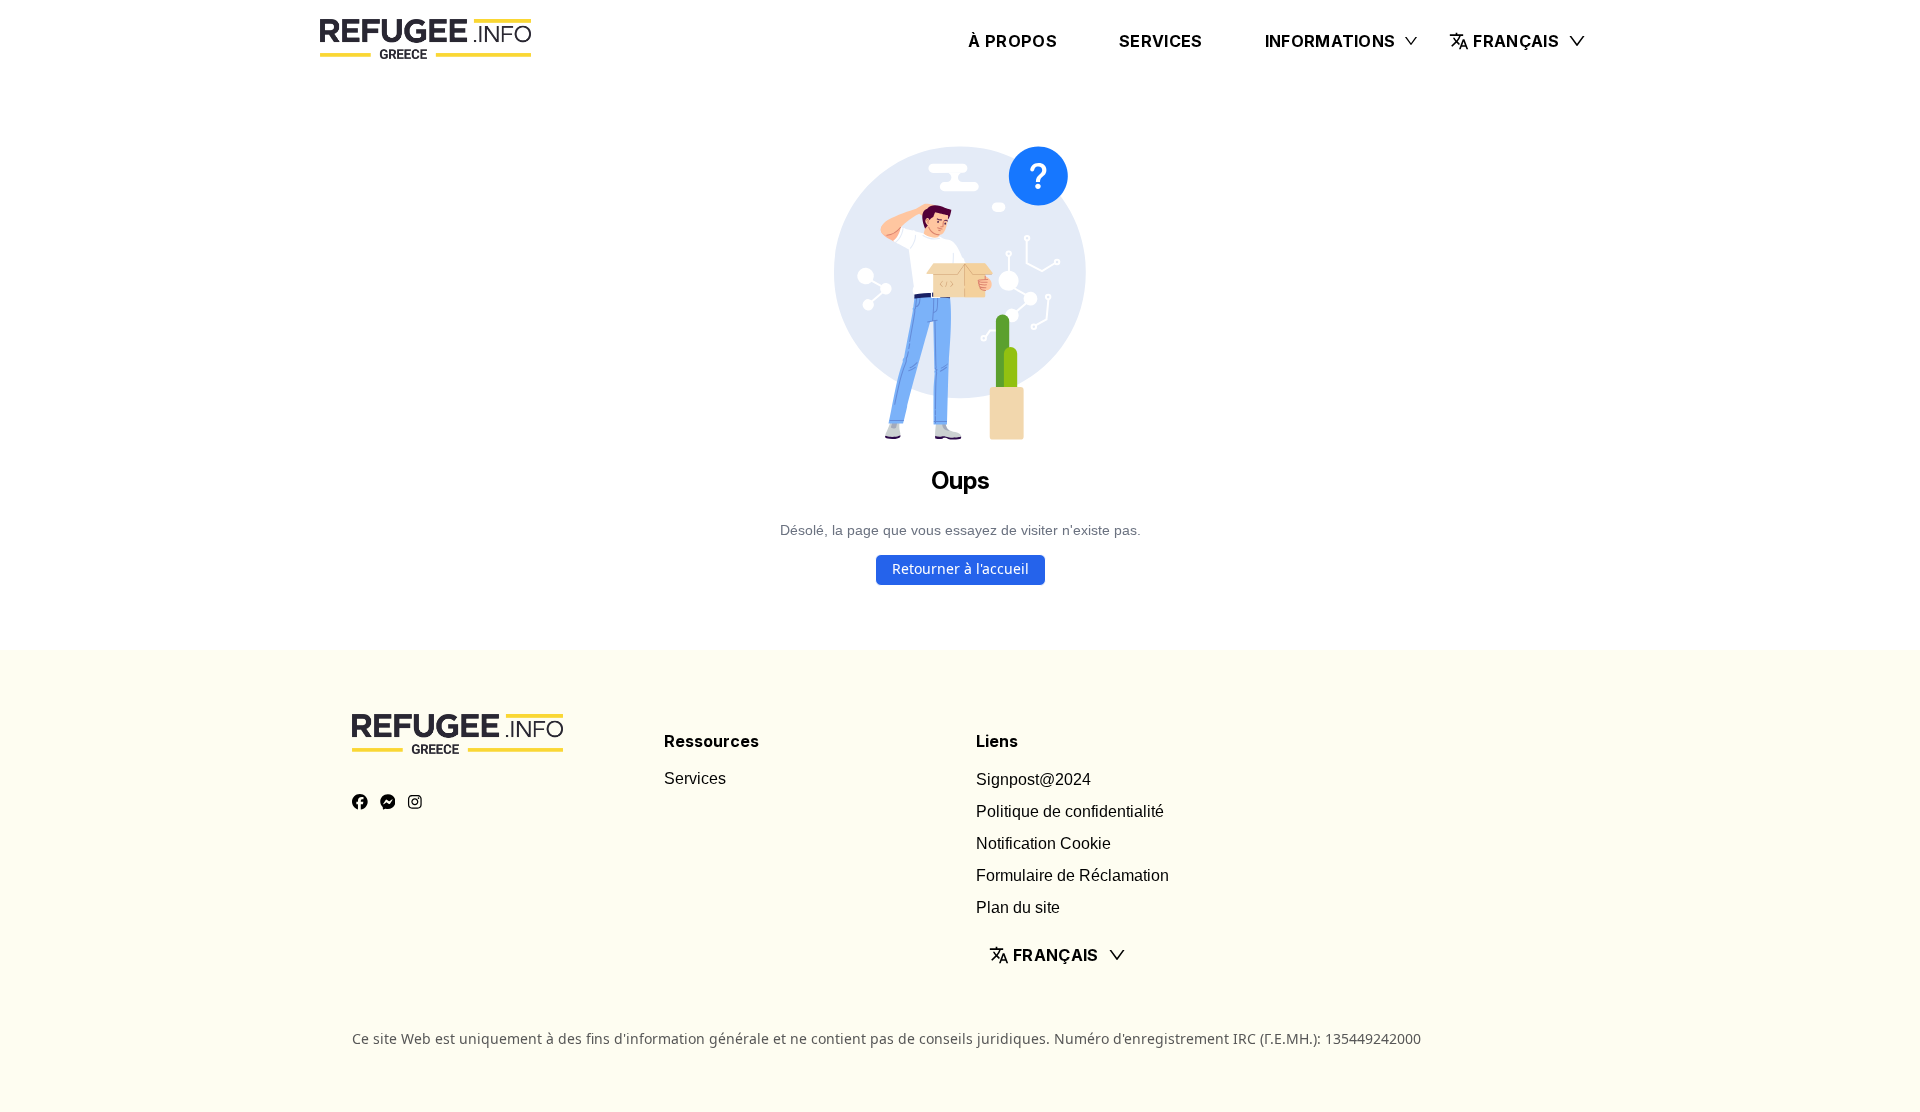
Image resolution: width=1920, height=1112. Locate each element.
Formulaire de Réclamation (1072, 875)
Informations (1330, 41)
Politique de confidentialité (1070, 811)
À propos (1012, 41)
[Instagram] (415, 803)
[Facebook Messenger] (388, 803)
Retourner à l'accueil (960, 568)
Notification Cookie (1043, 843)
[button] (1518, 41)
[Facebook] (360, 803)
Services (1161, 41)
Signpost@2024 (1033, 779)
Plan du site (1018, 907)
